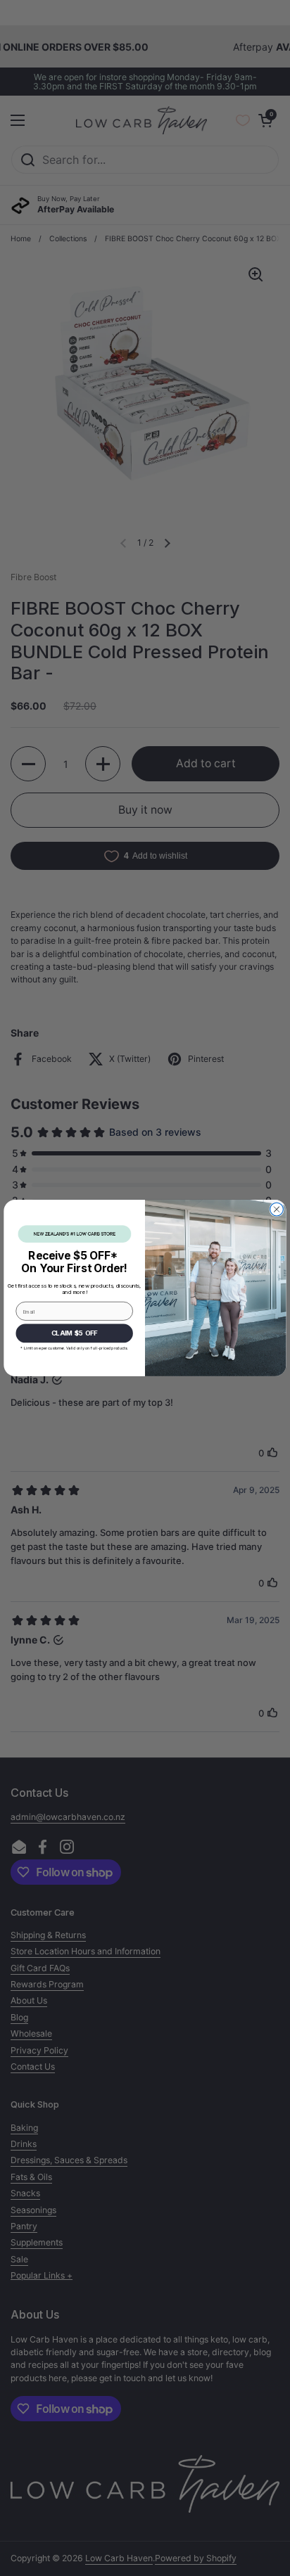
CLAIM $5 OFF (75, 1333)
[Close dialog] (277, 1209)
